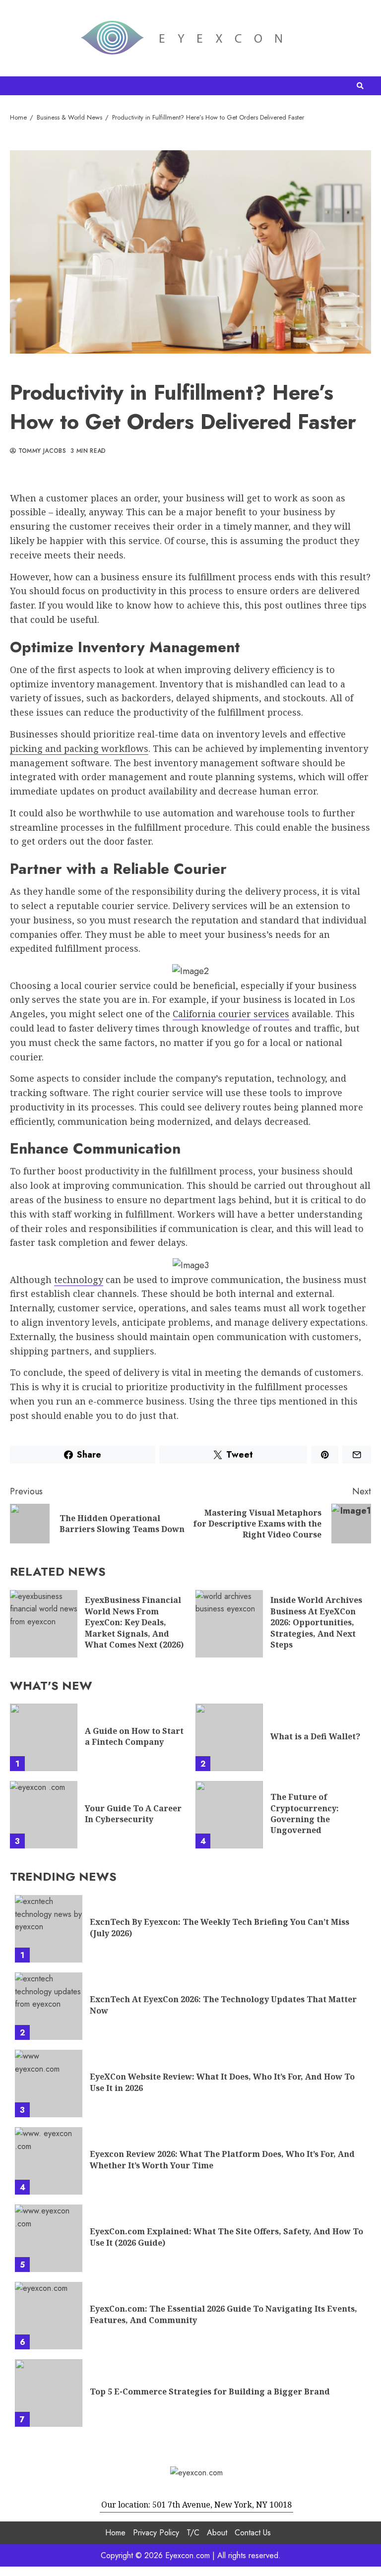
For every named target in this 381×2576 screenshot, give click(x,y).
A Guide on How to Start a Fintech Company (44, 1737)
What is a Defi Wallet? (229, 1737)
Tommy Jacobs (41, 451)
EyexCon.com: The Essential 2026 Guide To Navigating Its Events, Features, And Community (49, 2316)
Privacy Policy (156, 2533)
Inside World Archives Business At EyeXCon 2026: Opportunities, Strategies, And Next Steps (229, 1624)
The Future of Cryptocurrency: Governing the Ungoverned (229, 1815)
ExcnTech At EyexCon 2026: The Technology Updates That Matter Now (49, 2006)
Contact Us (253, 2533)
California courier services (231, 1014)
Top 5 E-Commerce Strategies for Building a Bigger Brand (49, 2393)
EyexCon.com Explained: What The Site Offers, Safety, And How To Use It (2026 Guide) (49, 2238)
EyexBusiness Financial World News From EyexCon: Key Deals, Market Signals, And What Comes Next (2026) (44, 1624)
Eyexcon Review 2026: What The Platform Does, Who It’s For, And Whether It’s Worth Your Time (49, 2161)
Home (115, 2533)
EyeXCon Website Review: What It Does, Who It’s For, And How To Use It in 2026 (49, 2084)
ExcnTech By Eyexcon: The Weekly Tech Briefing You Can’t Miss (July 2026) (49, 1929)
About (217, 2533)
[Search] (360, 86)
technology (79, 1280)
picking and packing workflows (79, 748)
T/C (193, 2533)
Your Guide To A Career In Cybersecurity (44, 1815)
